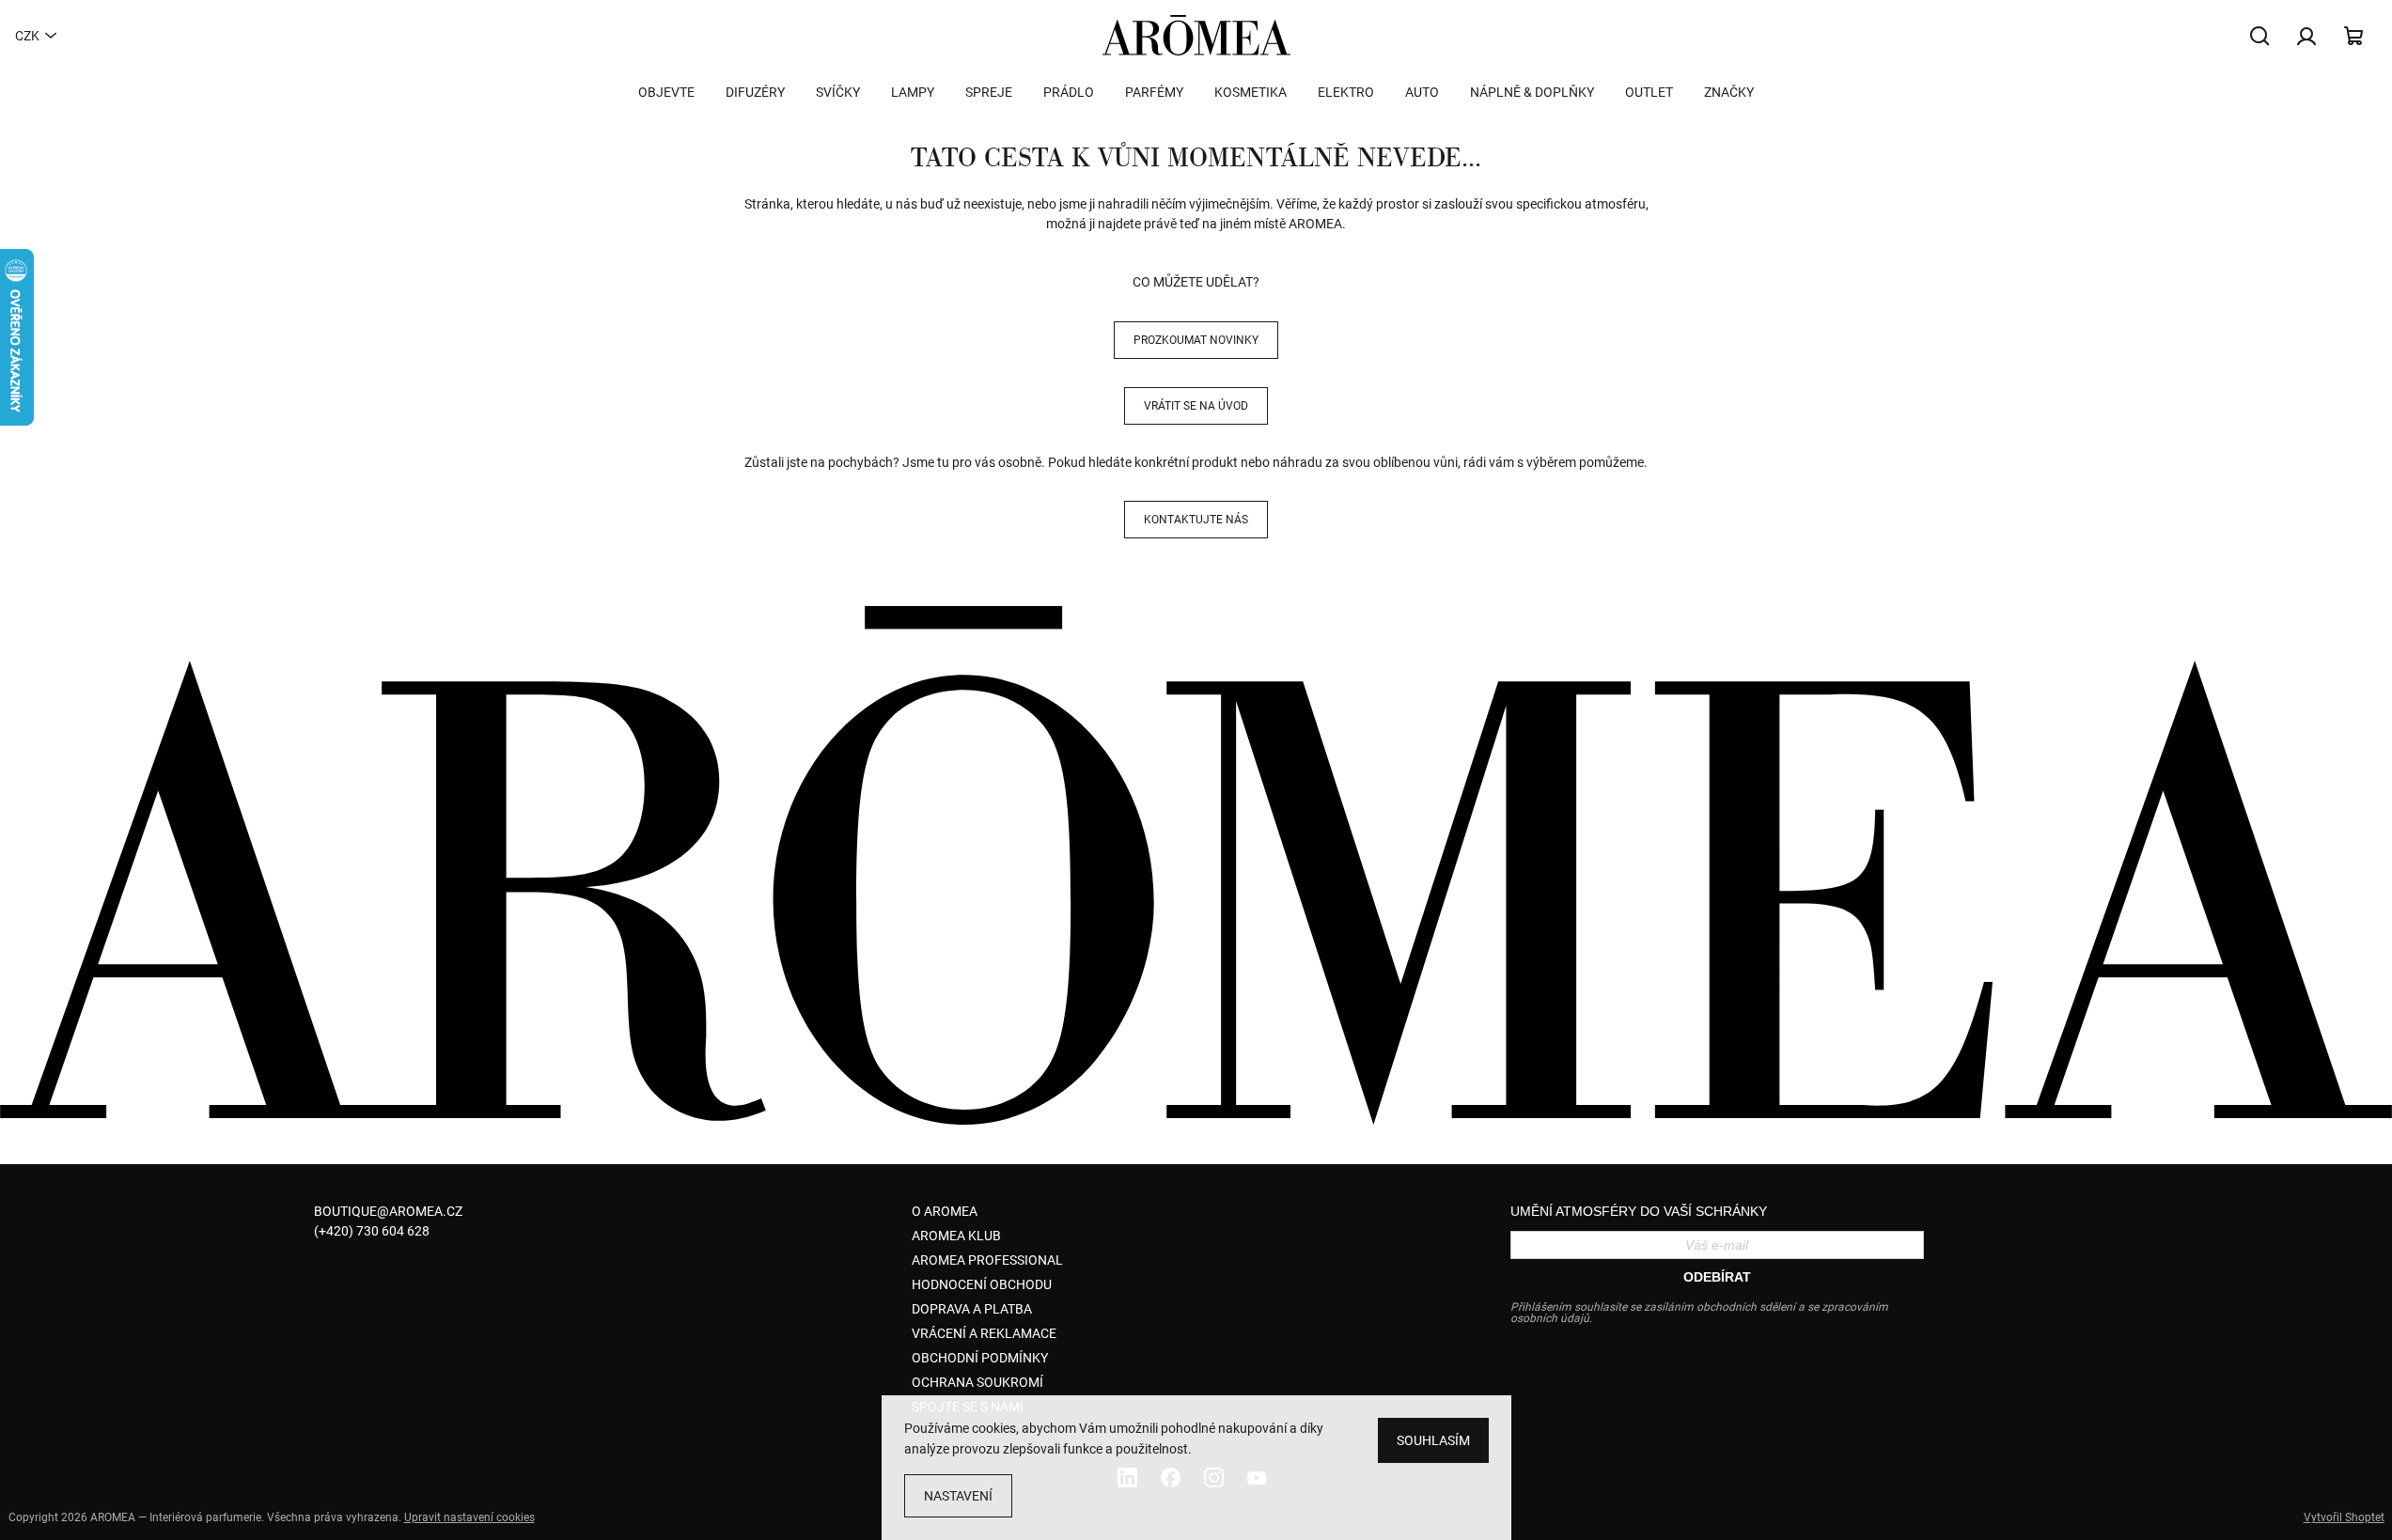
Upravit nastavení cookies (469, 1517)
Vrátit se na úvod (1196, 406)
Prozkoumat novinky (1196, 340)
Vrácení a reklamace (984, 1333)
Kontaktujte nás (1196, 520)
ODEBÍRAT (1717, 1277)
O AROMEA (945, 1211)
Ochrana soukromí (977, 1382)
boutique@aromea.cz (388, 1211)
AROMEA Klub (956, 1236)
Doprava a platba (972, 1309)
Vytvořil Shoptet (2344, 1517)
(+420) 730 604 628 (372, 1231)
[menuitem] (666, 92)
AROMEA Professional (987, 1260)
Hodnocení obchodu (982, 1284)
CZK (27, 36)
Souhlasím (1433, 1440)
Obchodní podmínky (980, 1358)
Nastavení (958, 1496)
